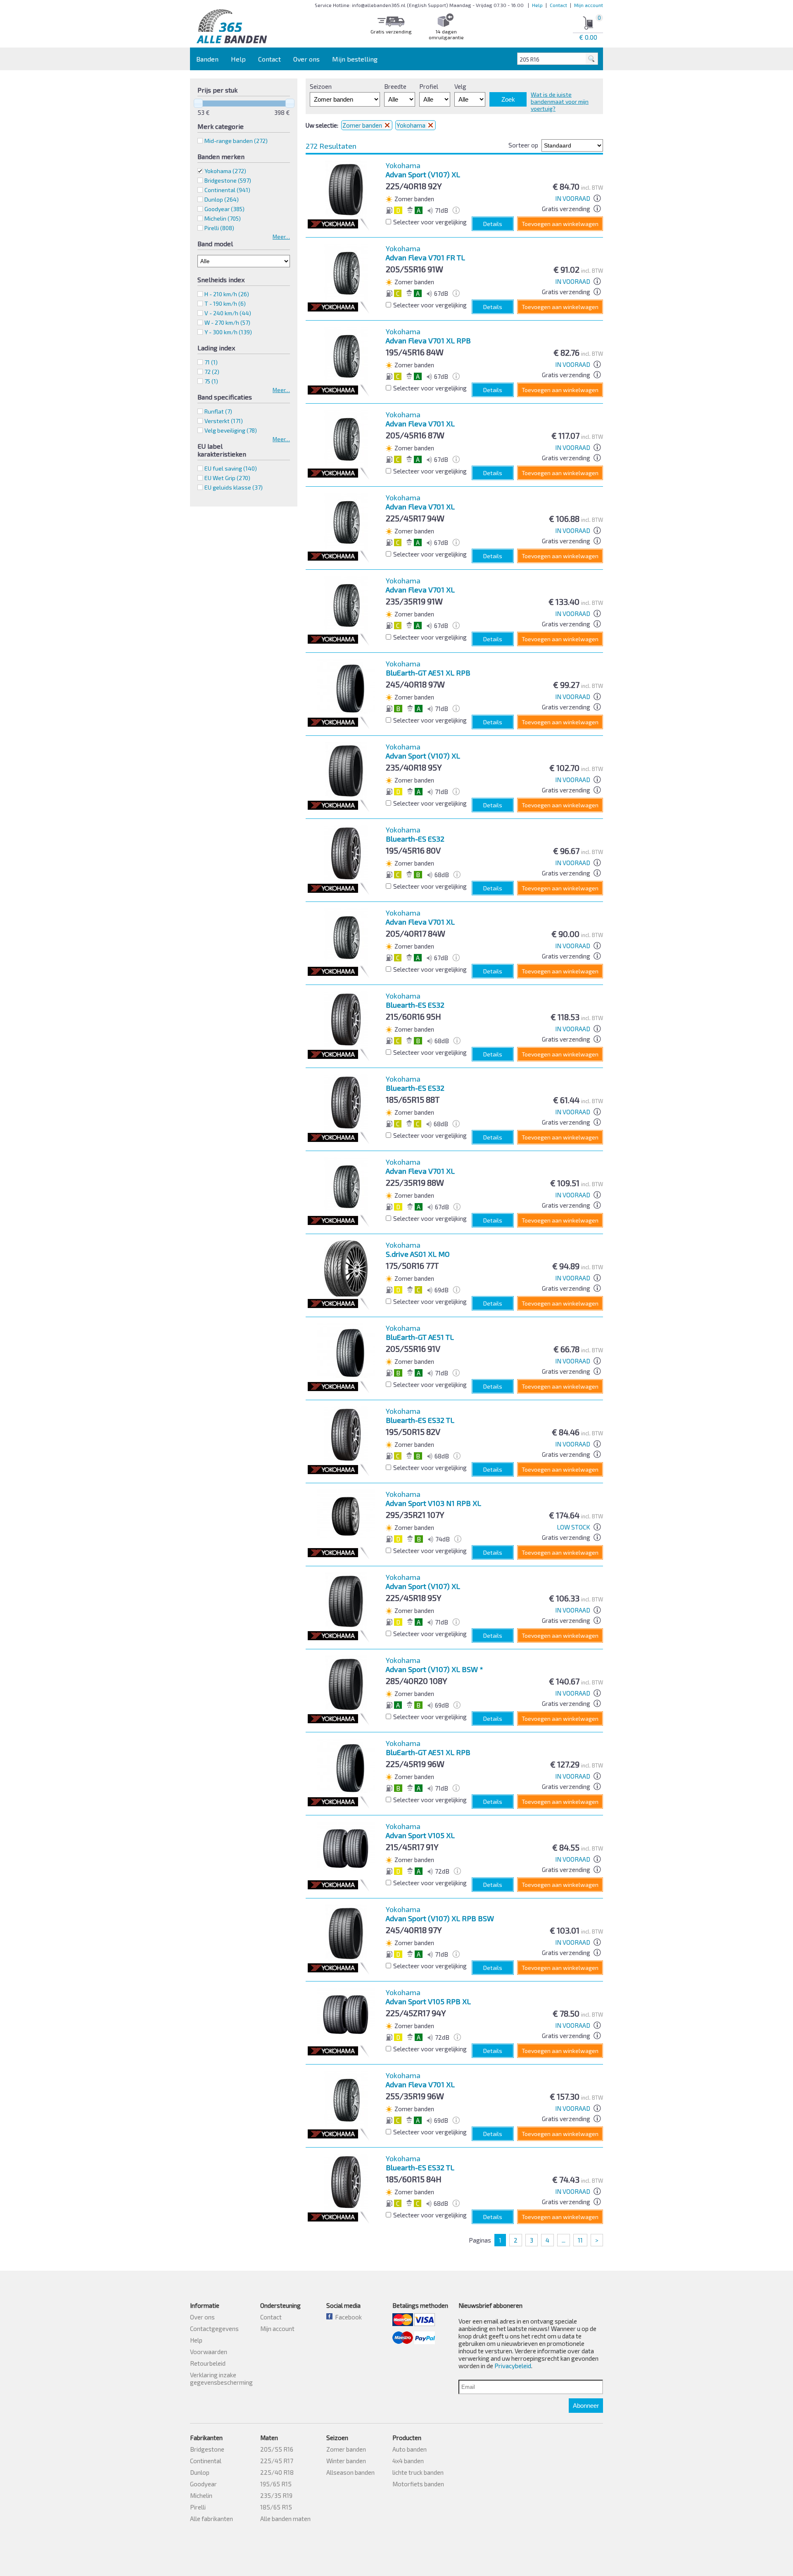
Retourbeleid (208, 2363)
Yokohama (225, 171)
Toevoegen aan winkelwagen (560, 224)
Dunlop (200, 2472)
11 (580, 2240)
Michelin (201, 2495)
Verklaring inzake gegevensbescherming (221, 2379)
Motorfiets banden (418, 2484)
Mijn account (589, 5)
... (564, 2240)
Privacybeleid (513, 2366)
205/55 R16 (277, 2449)
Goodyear (203, 2484)
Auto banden (410, 2449)
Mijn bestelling (355, 59)
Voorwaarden (209, 2352)
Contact (558, 5)
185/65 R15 (276, 2507)
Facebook (347, 2317)
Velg (460, 86)
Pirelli (198, 2507)
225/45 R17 (277, 2461)
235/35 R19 (276, 2495)
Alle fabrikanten (211, 2519)
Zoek (508, 99)
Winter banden (346, 2461)
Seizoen (321, 86)
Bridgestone (207, 2449)
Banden (207, 59)
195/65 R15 (276, 2484)
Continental (206, 2461)
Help (537, 5)
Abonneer (586, 2406)
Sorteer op (523, 145)
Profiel (429, 86)
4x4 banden (408, 2461)
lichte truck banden (418, 2472)
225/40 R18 (277, 2472)
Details (493, 224)
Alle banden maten (285, 2519)
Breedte (395, 86)
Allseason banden (350, 2472)
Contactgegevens (214, 2329)
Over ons (306, 59)
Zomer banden (363, 125)
